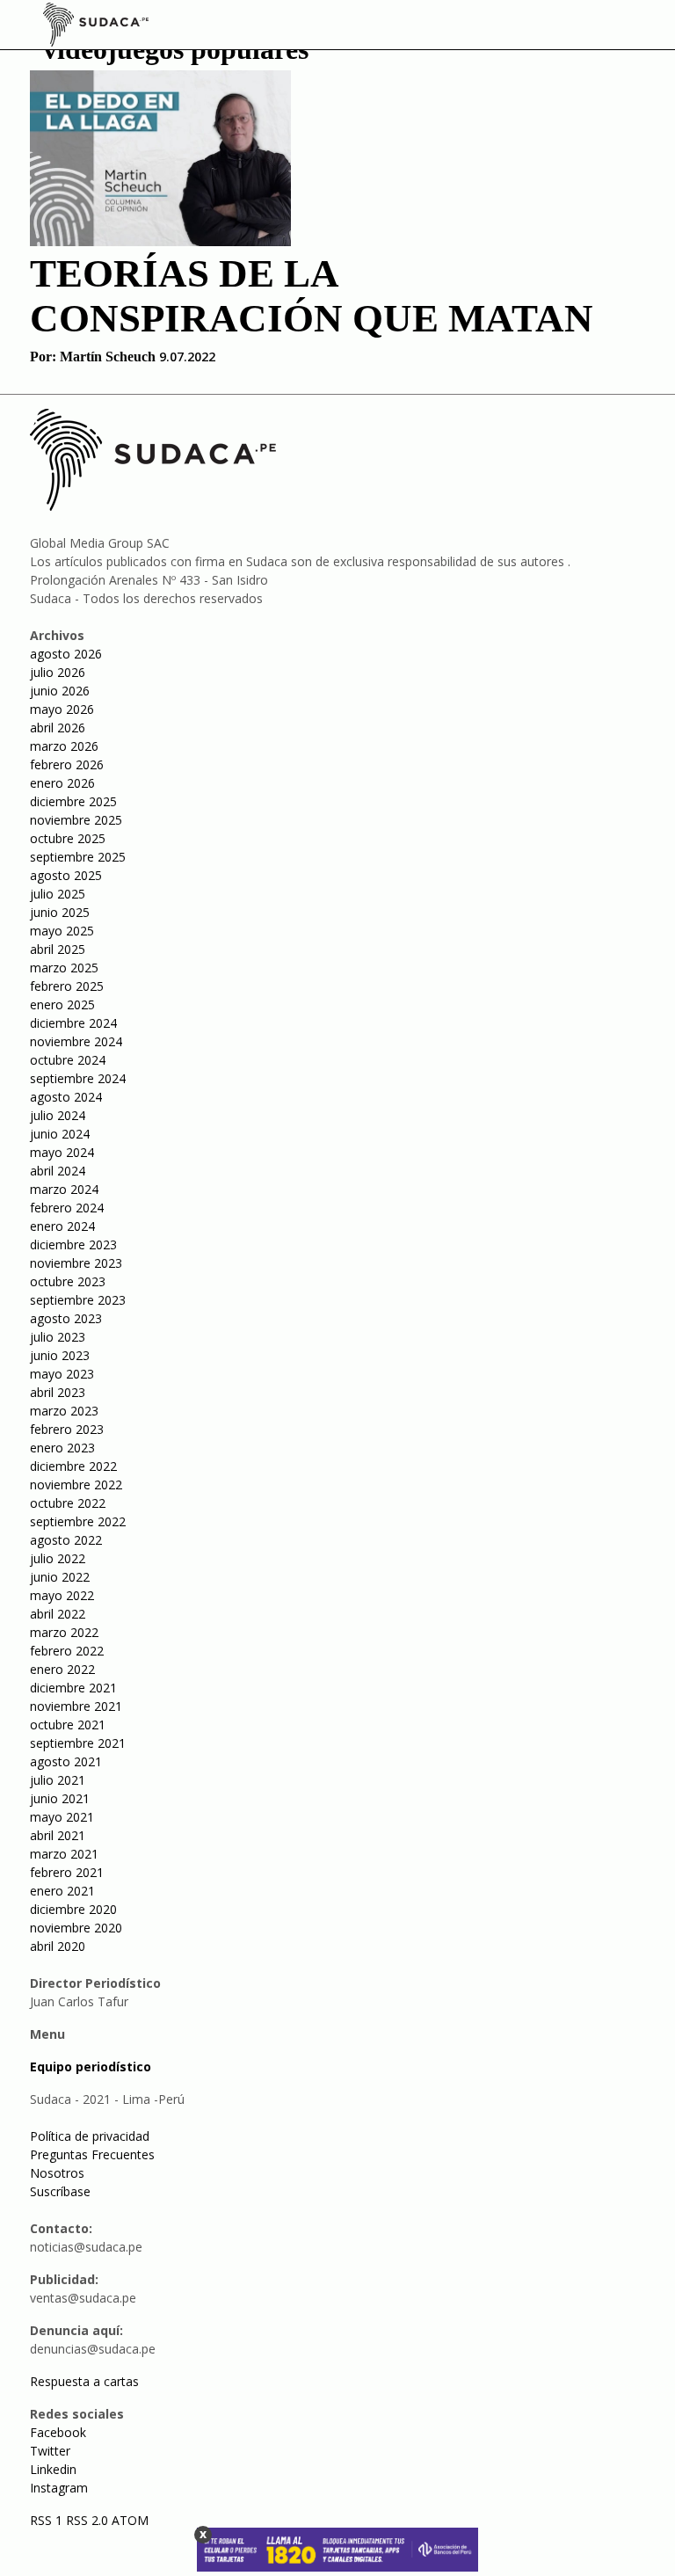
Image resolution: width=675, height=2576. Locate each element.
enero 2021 (62, 1891)
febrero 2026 (67, 764)
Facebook (58, 2432)
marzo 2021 (64, 1854)
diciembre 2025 (73, 801)
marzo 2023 (64, 1411)
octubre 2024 (68, 1060)
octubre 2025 (68, 838)
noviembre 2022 (76, 1484)
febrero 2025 (67, 986)
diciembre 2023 (73, 1244)
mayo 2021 (62, 1817)
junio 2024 (60, 1134)
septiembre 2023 (78, 1300)
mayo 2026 (62, 709)
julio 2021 (58, 1780)
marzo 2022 (64, 1632)
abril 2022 (58, 1614)
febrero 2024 (67, 1208)
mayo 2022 (62, 1595)
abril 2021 (58, 1835)
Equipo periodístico (91, 2067)
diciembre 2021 (73, 1688)
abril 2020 (58, 1946)
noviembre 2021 (76, 1706)
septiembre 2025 (78, 857)
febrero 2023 (67, 1429)
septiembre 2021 (78, 1743)
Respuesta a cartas (84, 2381)
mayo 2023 (62, 1374)
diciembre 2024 (73, 1023)
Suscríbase (60, 2191)
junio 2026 (60, 691)
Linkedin (53, 2469)
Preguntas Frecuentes (92, 2154)
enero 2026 (62, 783)
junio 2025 (60, 912)
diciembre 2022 (73, 1466)
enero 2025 (62, 1004)
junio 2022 (60, 1577)
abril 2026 (58, 728)
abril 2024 (58, 1171)
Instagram (59, 2488)
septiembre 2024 (78, 1078)
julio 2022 (58, 1558)
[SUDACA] (96, 27)
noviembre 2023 (76, 1263)
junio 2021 (60, 1798)
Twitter (50, 2451)
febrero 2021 (67, 1872)
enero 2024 (62, 1226)
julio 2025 (58, 894)
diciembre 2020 (73, 1909)
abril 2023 (58, 1392)
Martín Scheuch (108, 357)
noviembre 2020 (76, 1928)
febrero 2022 (67, 1651)
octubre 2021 (68, 1725)
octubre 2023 (68, 1281)
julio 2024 (58, 1115)
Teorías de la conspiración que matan (312, 296)
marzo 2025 (64, 968)
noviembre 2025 (76, 820)
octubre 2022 (68, 1503)
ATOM (130, 2520)
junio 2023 (60, 1355)
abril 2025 (58, 949)
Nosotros (57, 2173)
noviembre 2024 (76, 1041)
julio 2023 (58, 1337)
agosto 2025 (66, 875)
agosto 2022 (66, 1540)
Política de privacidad (90, 2136)
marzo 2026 (64, 746)
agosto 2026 (66, 654)
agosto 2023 (66, 1318)
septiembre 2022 (78, 1521)
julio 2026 (58, 672)
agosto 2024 (66, 1097)
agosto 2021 (66, 1761)
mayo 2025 (62, 931)
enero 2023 (62, 1448)
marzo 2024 (64, 1189)
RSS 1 (48, 2520)
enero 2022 (62, 1669)
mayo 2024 (62, 1152)
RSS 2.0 (87, 2520)
